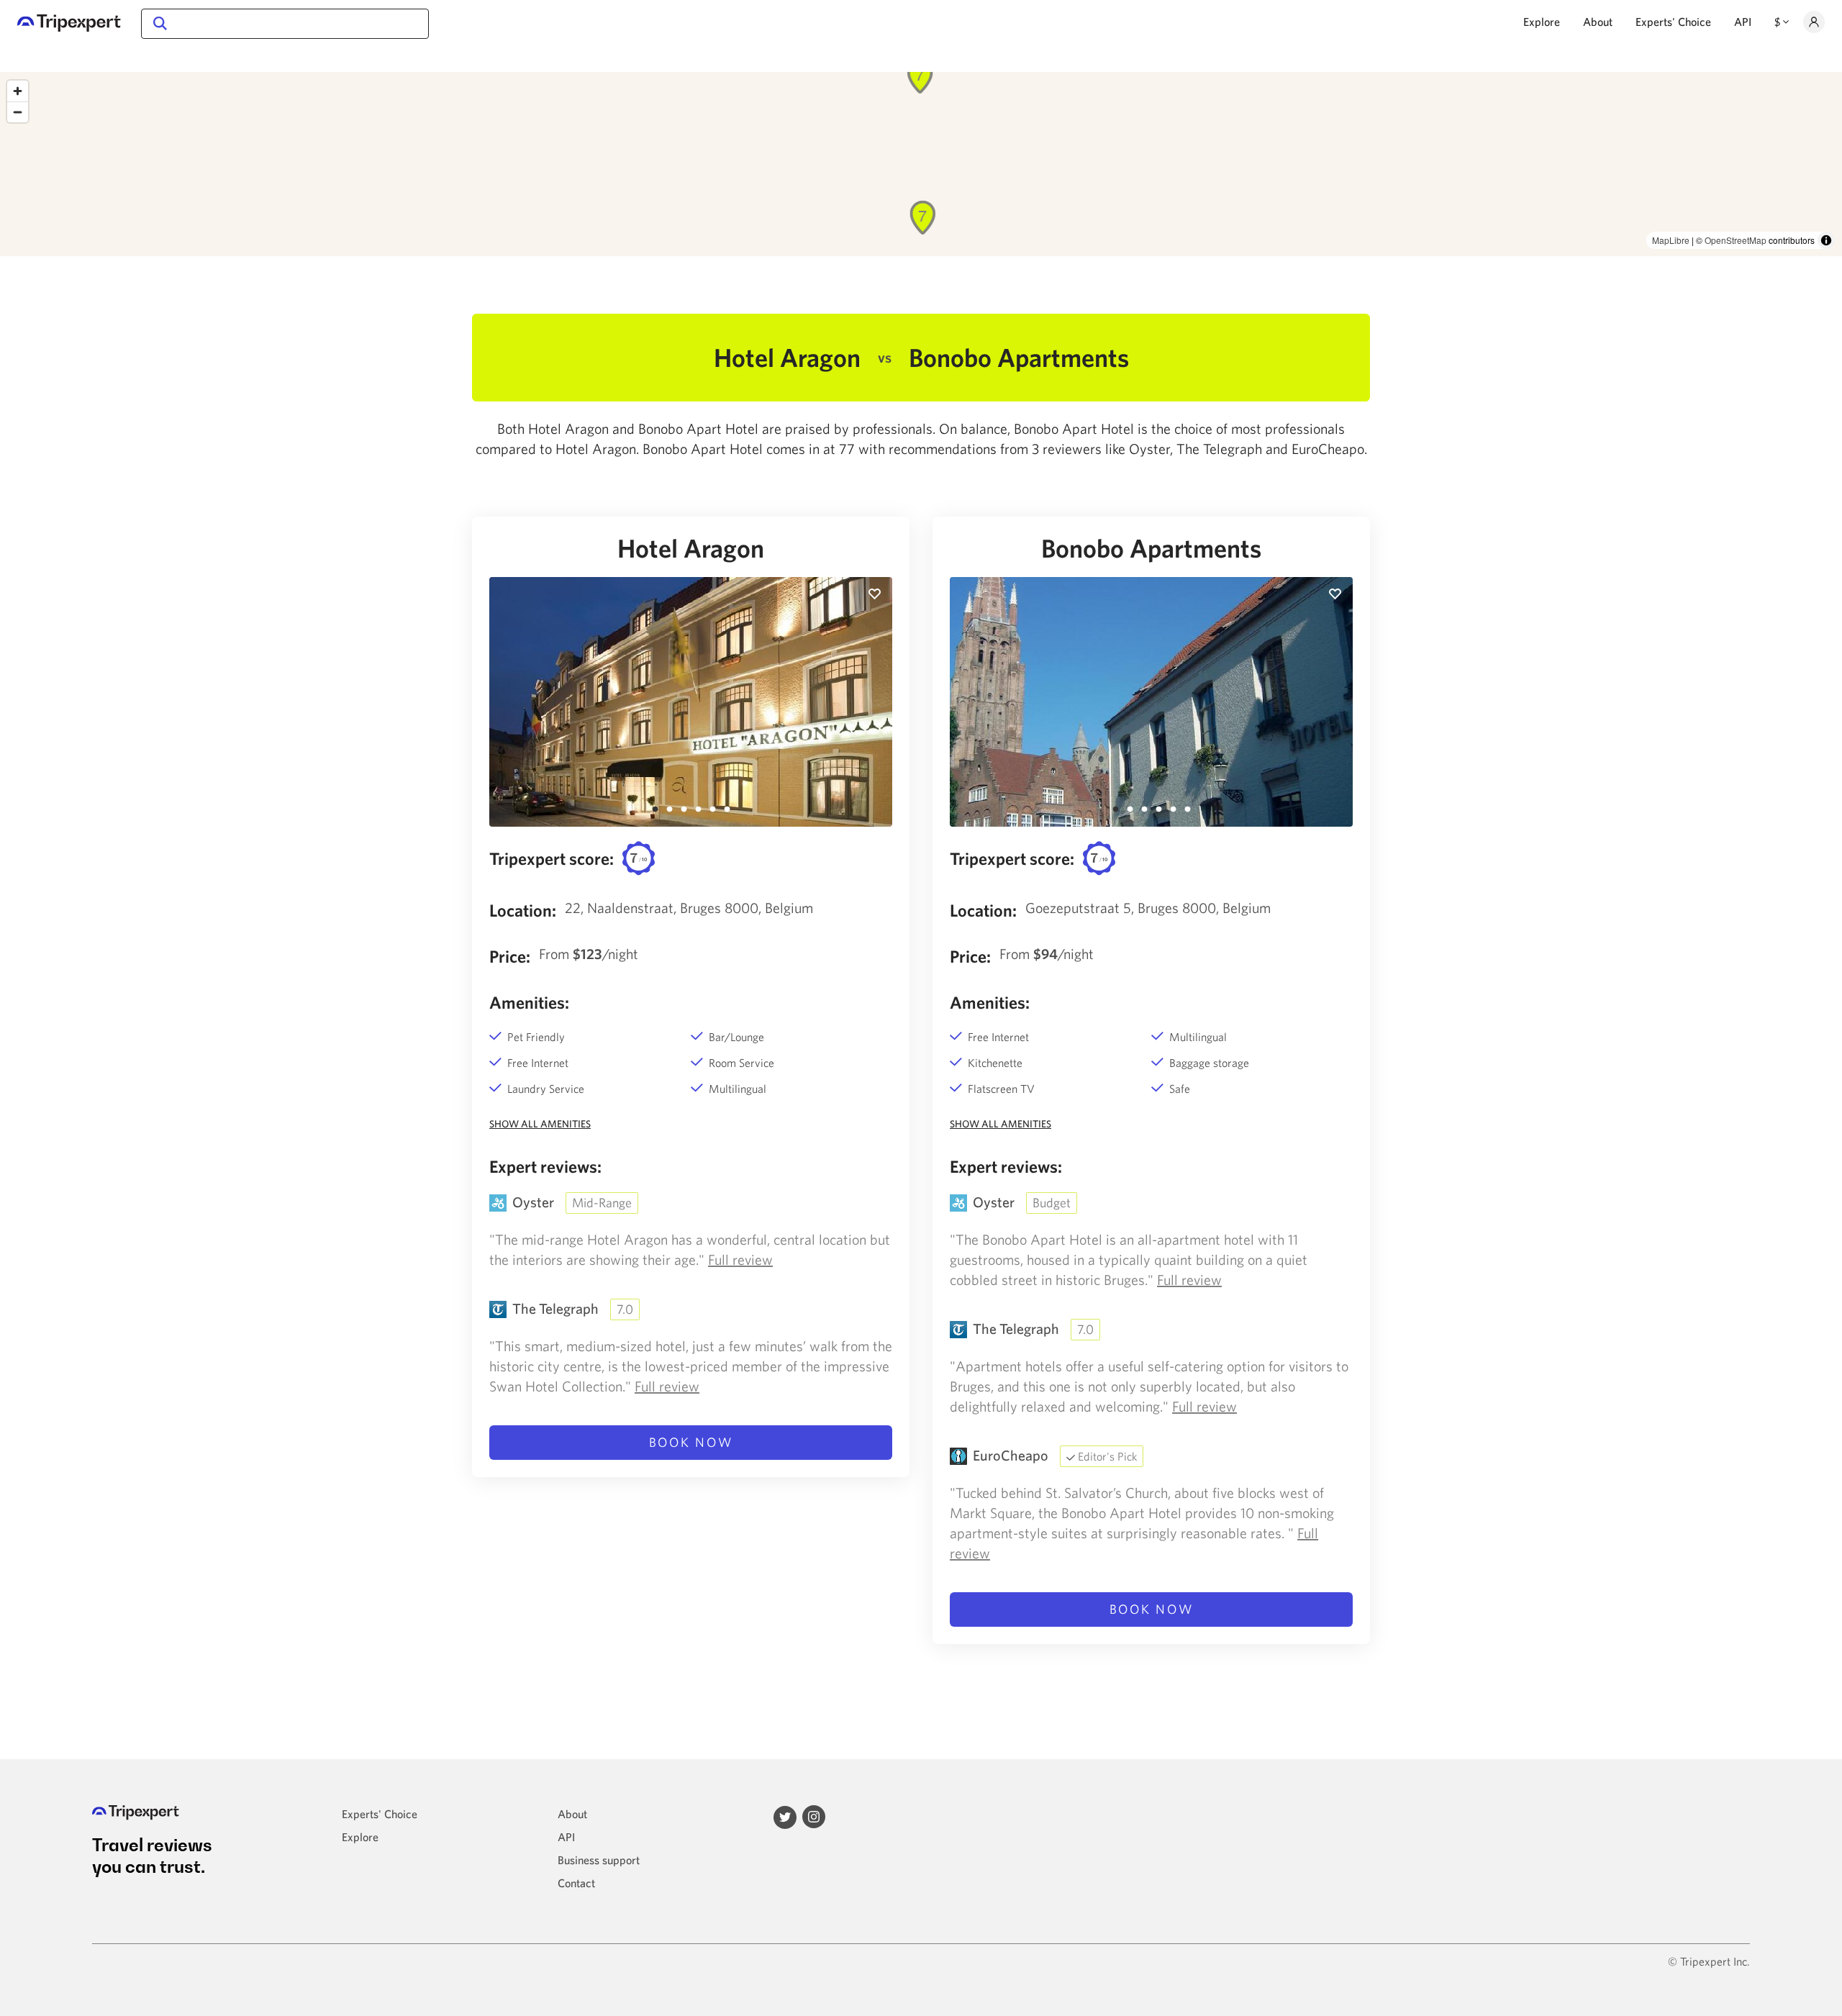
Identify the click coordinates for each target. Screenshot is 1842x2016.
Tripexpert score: (552, 858)
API (1743, 22)
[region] (921, 164)
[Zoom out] (18, 112)
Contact (576, 1883)
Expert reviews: (545, 1166)
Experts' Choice (1673, 22)
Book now (691, 1442)
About (1598, 22)
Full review (740, 1259)
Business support (599, 1860)
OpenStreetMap (1736, 240)
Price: (510, 956)
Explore (1542, 22)
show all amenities (540, 1124)
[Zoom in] (18, 91)
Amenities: (529, 1002)
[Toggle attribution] (1826, 240)
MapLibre (1671, 240)
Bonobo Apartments (1151, 548)
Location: (523, 910)
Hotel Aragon (691, 548)
